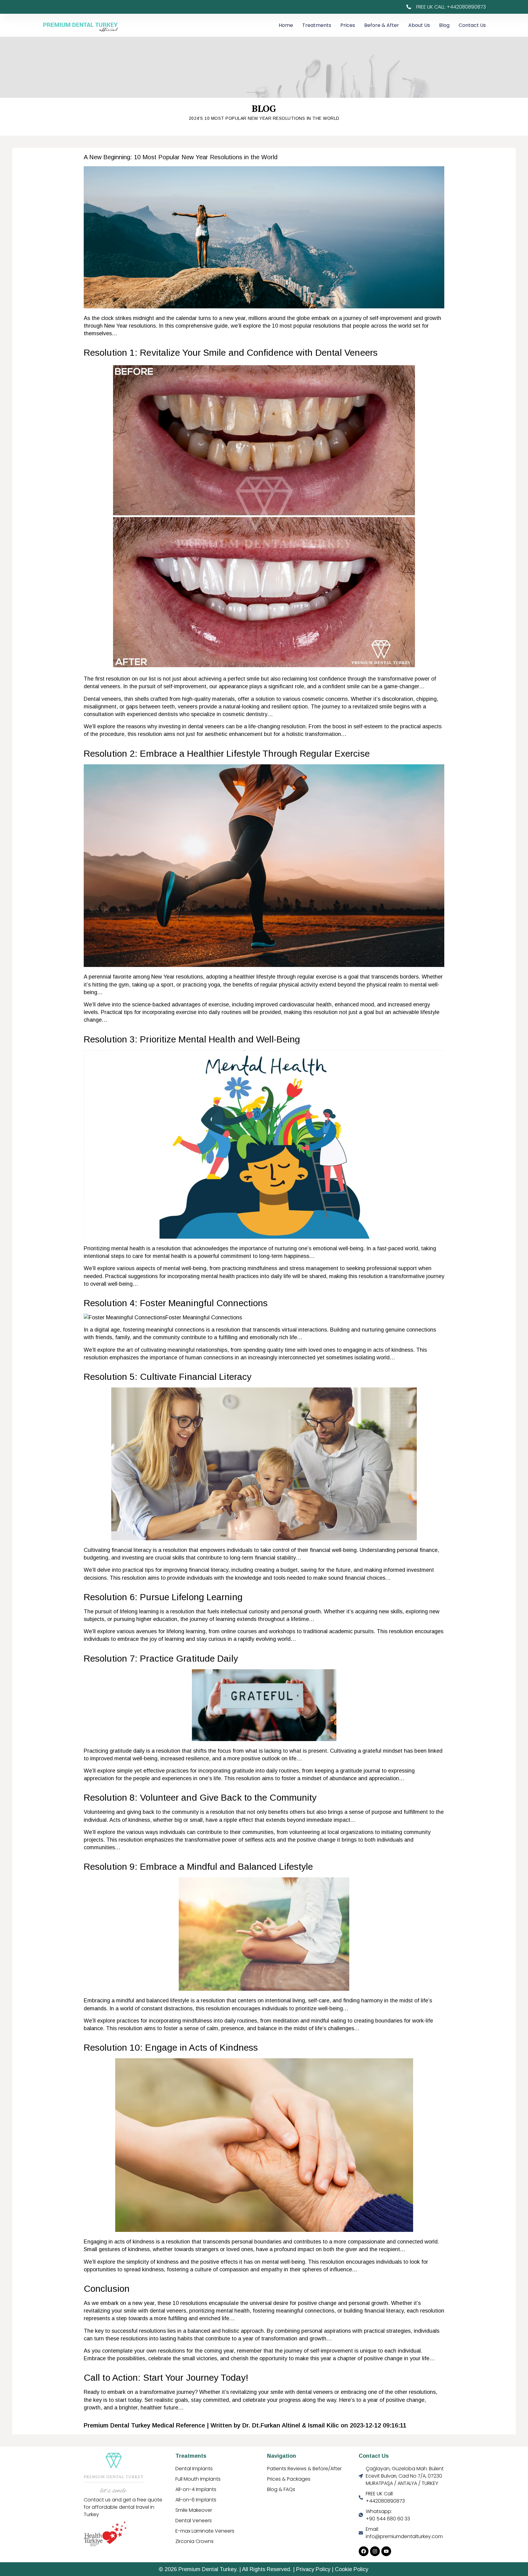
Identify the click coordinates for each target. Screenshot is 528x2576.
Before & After (382, 25)
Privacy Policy (313, 2569)
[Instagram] (375, 2551)
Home (286, 25)
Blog (444, 25)
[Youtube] (386, 2551)
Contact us (472, 25)
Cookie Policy (352, 2569)
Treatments (317, 25)
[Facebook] (364, 2551)
